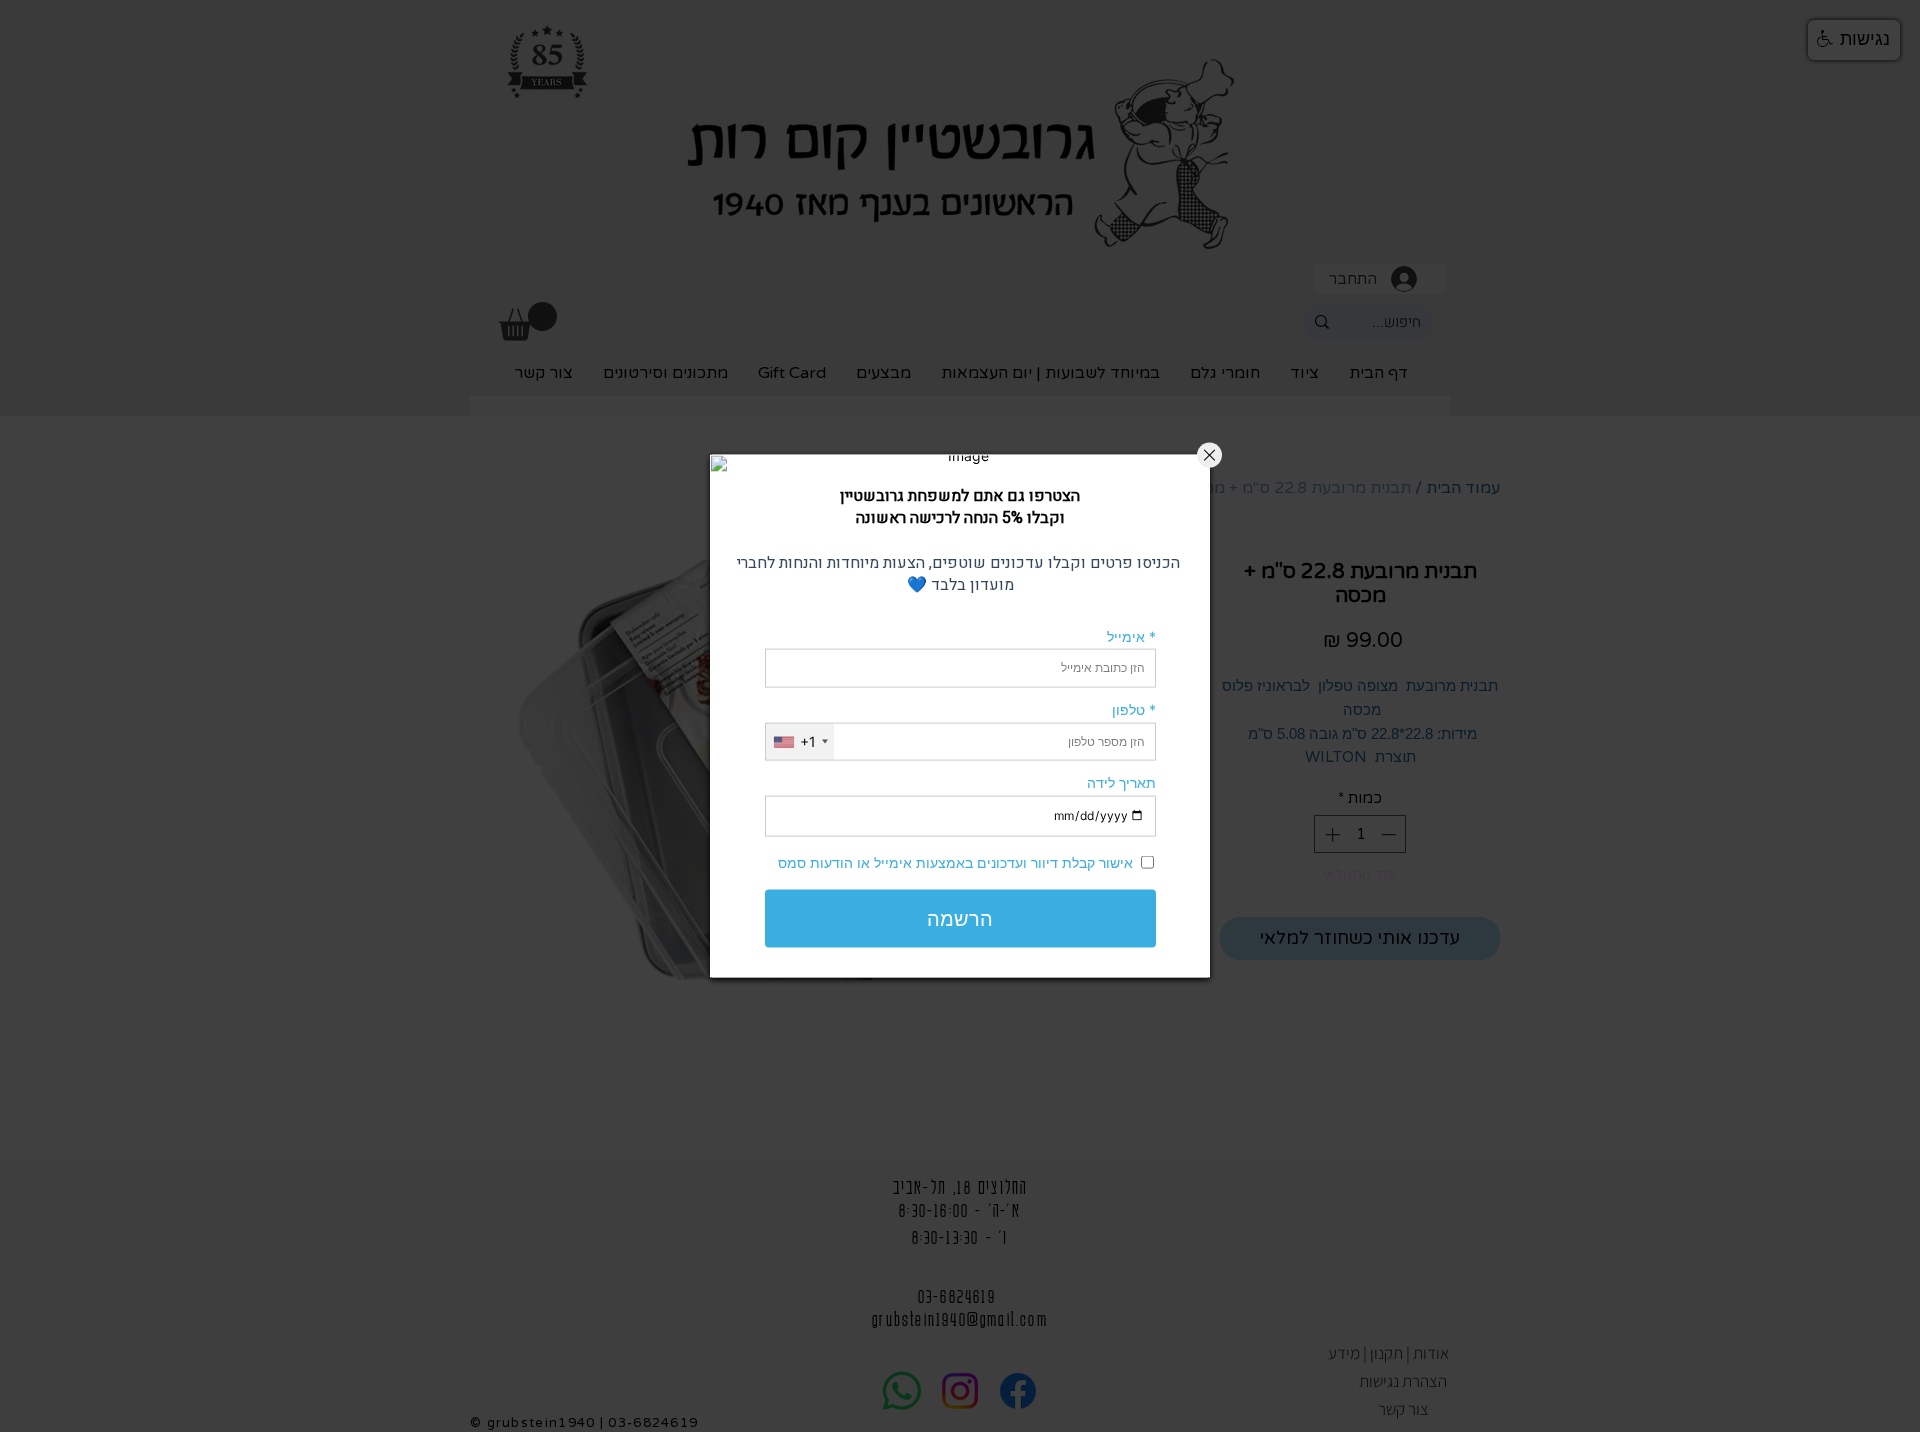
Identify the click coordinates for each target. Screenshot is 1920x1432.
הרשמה (960, 918)
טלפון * (1134, 709)
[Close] (1209, 455)
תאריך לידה (1121, 782)
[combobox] (800, 741)
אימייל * (1131, 635)
